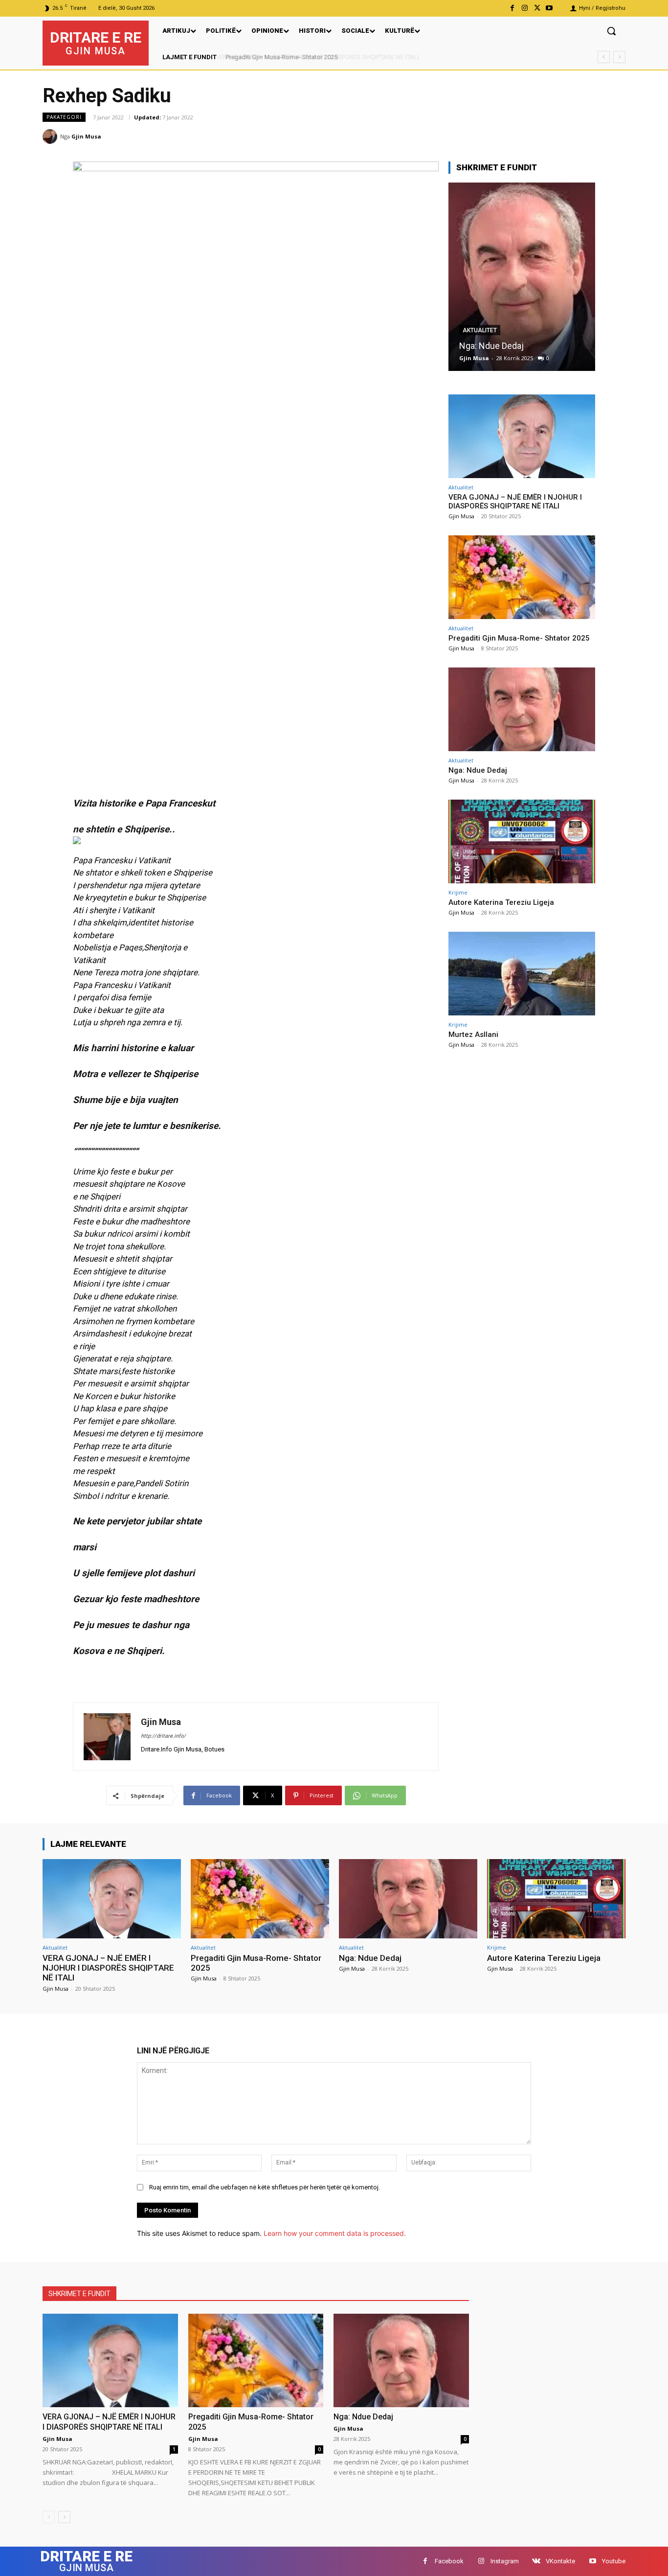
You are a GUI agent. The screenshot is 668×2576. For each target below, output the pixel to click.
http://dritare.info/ (163, 1736)
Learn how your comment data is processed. (335, 2233)
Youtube (614, 2561)
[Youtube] (549, 8)
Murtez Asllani (473, 1035)
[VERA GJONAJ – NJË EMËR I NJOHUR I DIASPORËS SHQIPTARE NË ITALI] (522, 436)
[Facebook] (512, 8)
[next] (619, 57)
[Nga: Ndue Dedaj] (522, 709)
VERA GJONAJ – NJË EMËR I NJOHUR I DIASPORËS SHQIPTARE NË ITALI (515, 502)
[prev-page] (49, 2517)
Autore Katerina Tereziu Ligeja (517, 346)
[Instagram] (524, 8)
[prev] (604, 57)
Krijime (474, 330)
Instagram (505, 2561)
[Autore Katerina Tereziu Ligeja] (522, 277)
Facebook (449, 2561)
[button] (611, 31)
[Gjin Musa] (51, 137)
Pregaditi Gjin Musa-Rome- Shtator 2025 (280, 57)
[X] (537, 8)
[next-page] (64, 2517)
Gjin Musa (86, 136)
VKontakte (560, 2561)
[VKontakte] (536, 2561)
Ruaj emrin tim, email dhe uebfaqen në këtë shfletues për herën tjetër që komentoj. (265, 2187)
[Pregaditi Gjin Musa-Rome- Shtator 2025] (522, 577)
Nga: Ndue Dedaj (478, 770)
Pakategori (64, 117)
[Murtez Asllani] (522, 974)
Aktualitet (461, 487)
